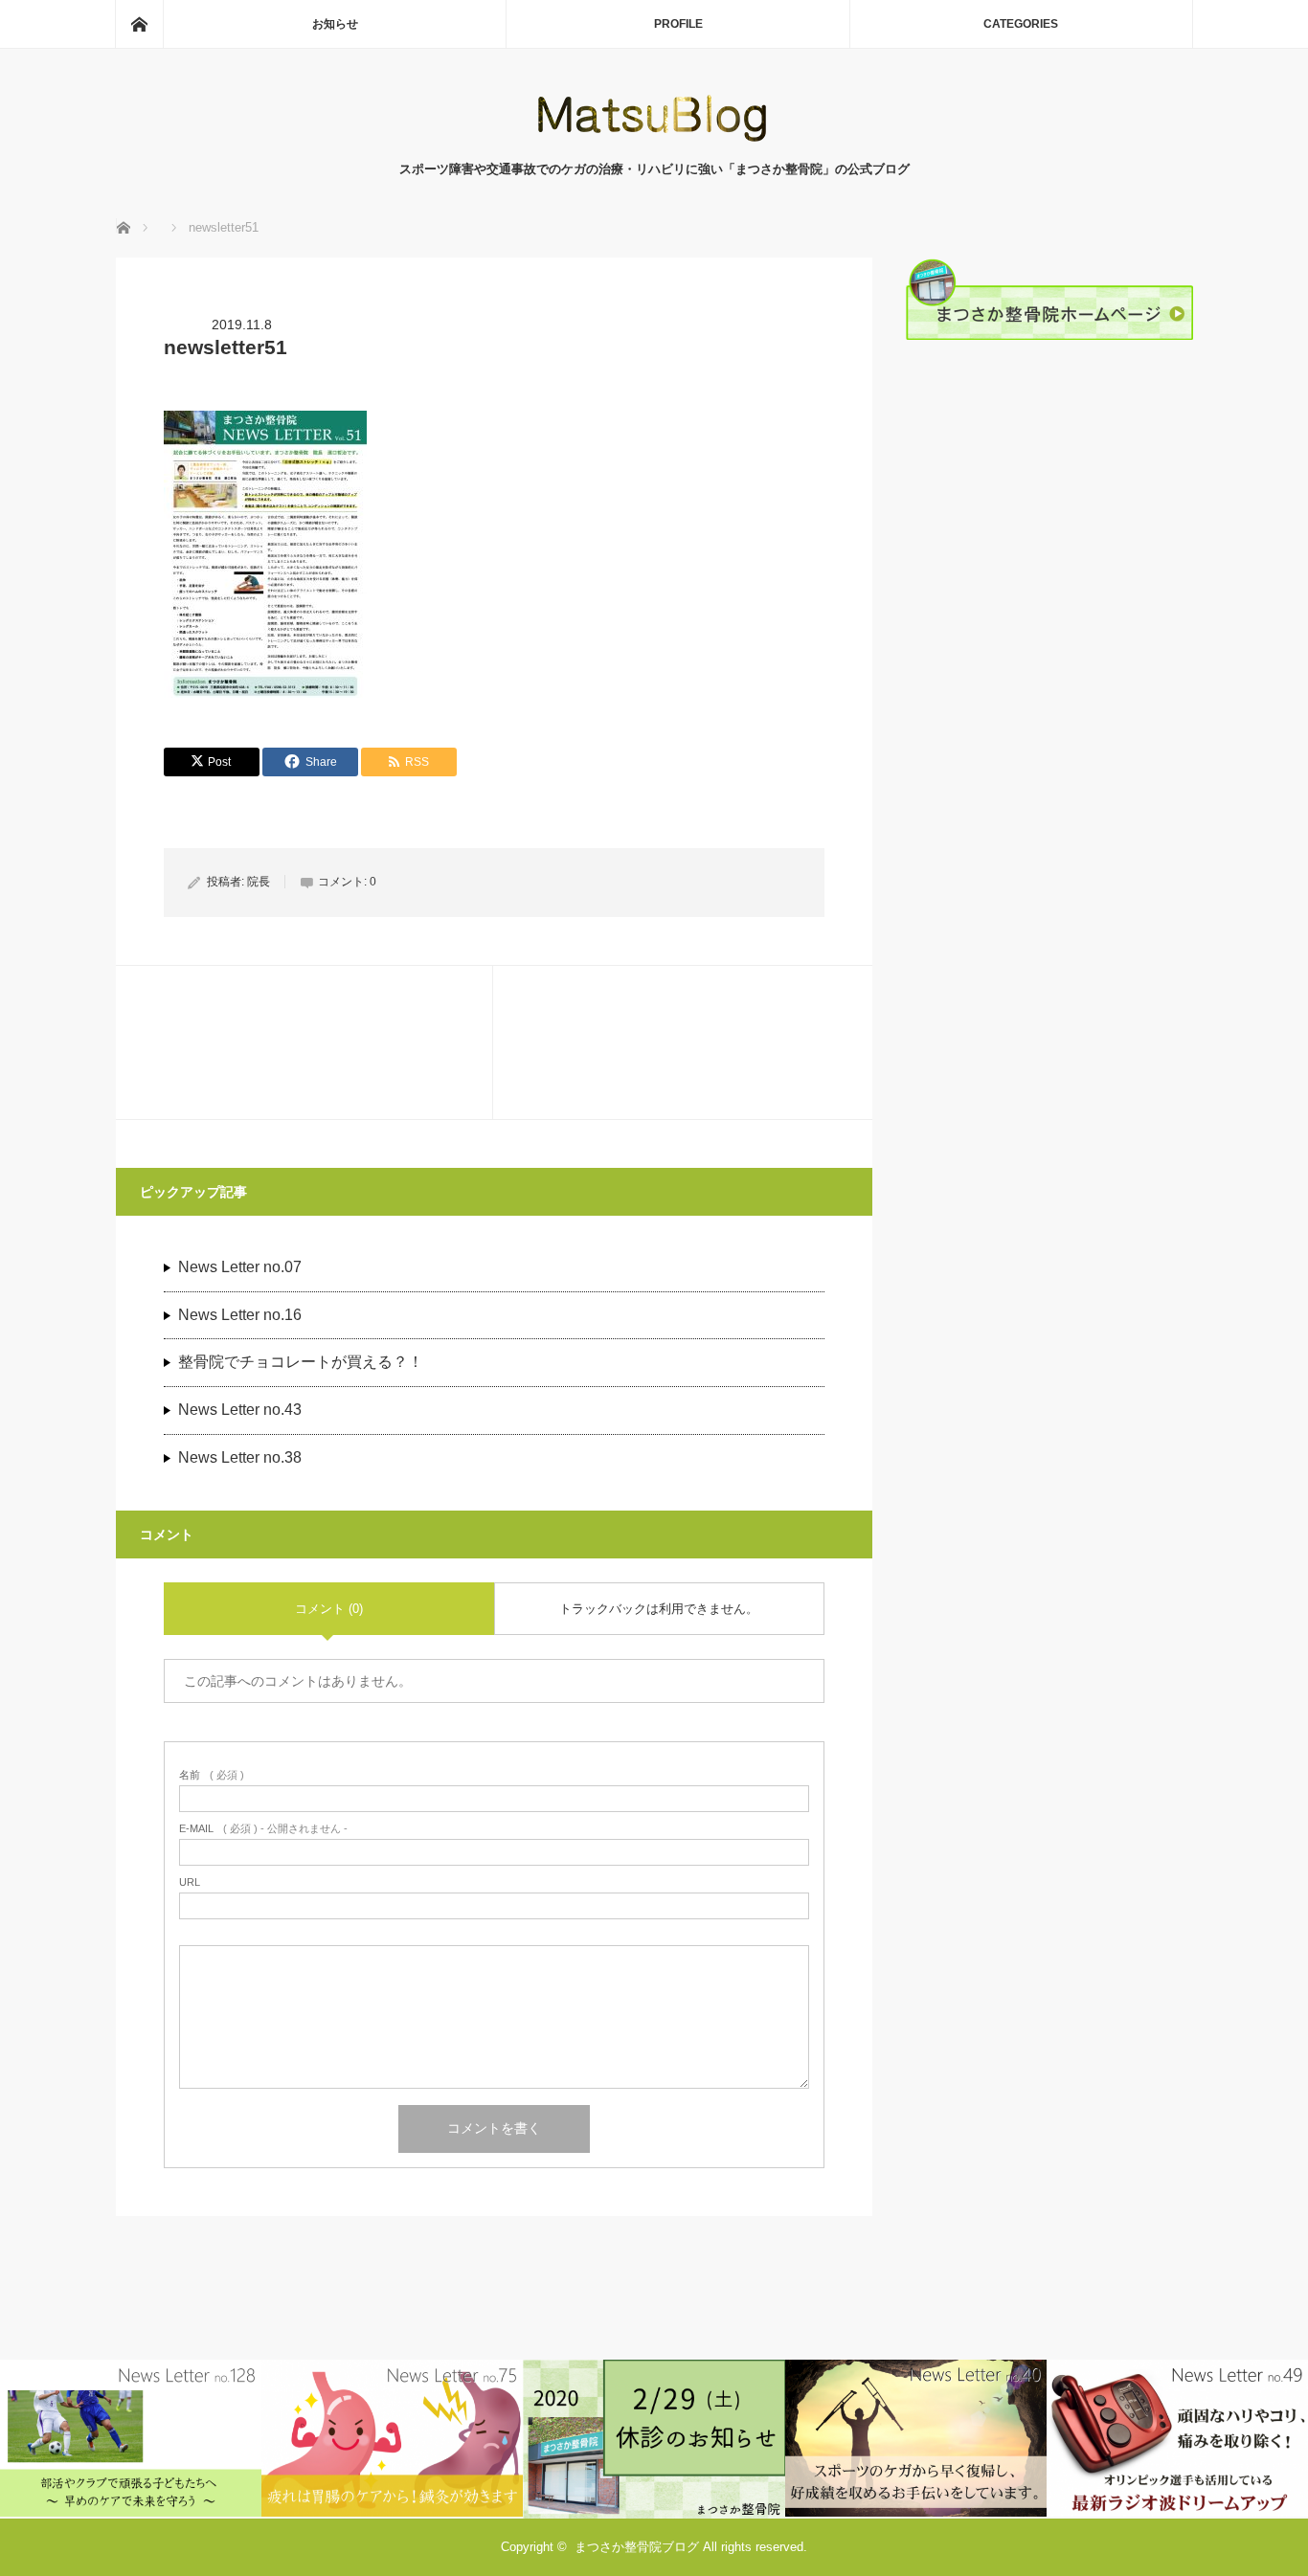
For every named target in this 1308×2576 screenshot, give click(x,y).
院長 (259, 882)
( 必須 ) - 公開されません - (263, 1829)
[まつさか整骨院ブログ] (654, 140)
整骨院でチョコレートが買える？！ (301, 1362)
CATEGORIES (1021, 24)
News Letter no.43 (240, 1410)
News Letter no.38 (240, 1457)
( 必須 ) (212, 1775)
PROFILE (678, 24)
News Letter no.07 (240, 1267)
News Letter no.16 (240, 1315)
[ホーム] (139, 24)
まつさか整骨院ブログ (637, 2547)
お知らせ (335, 24)
